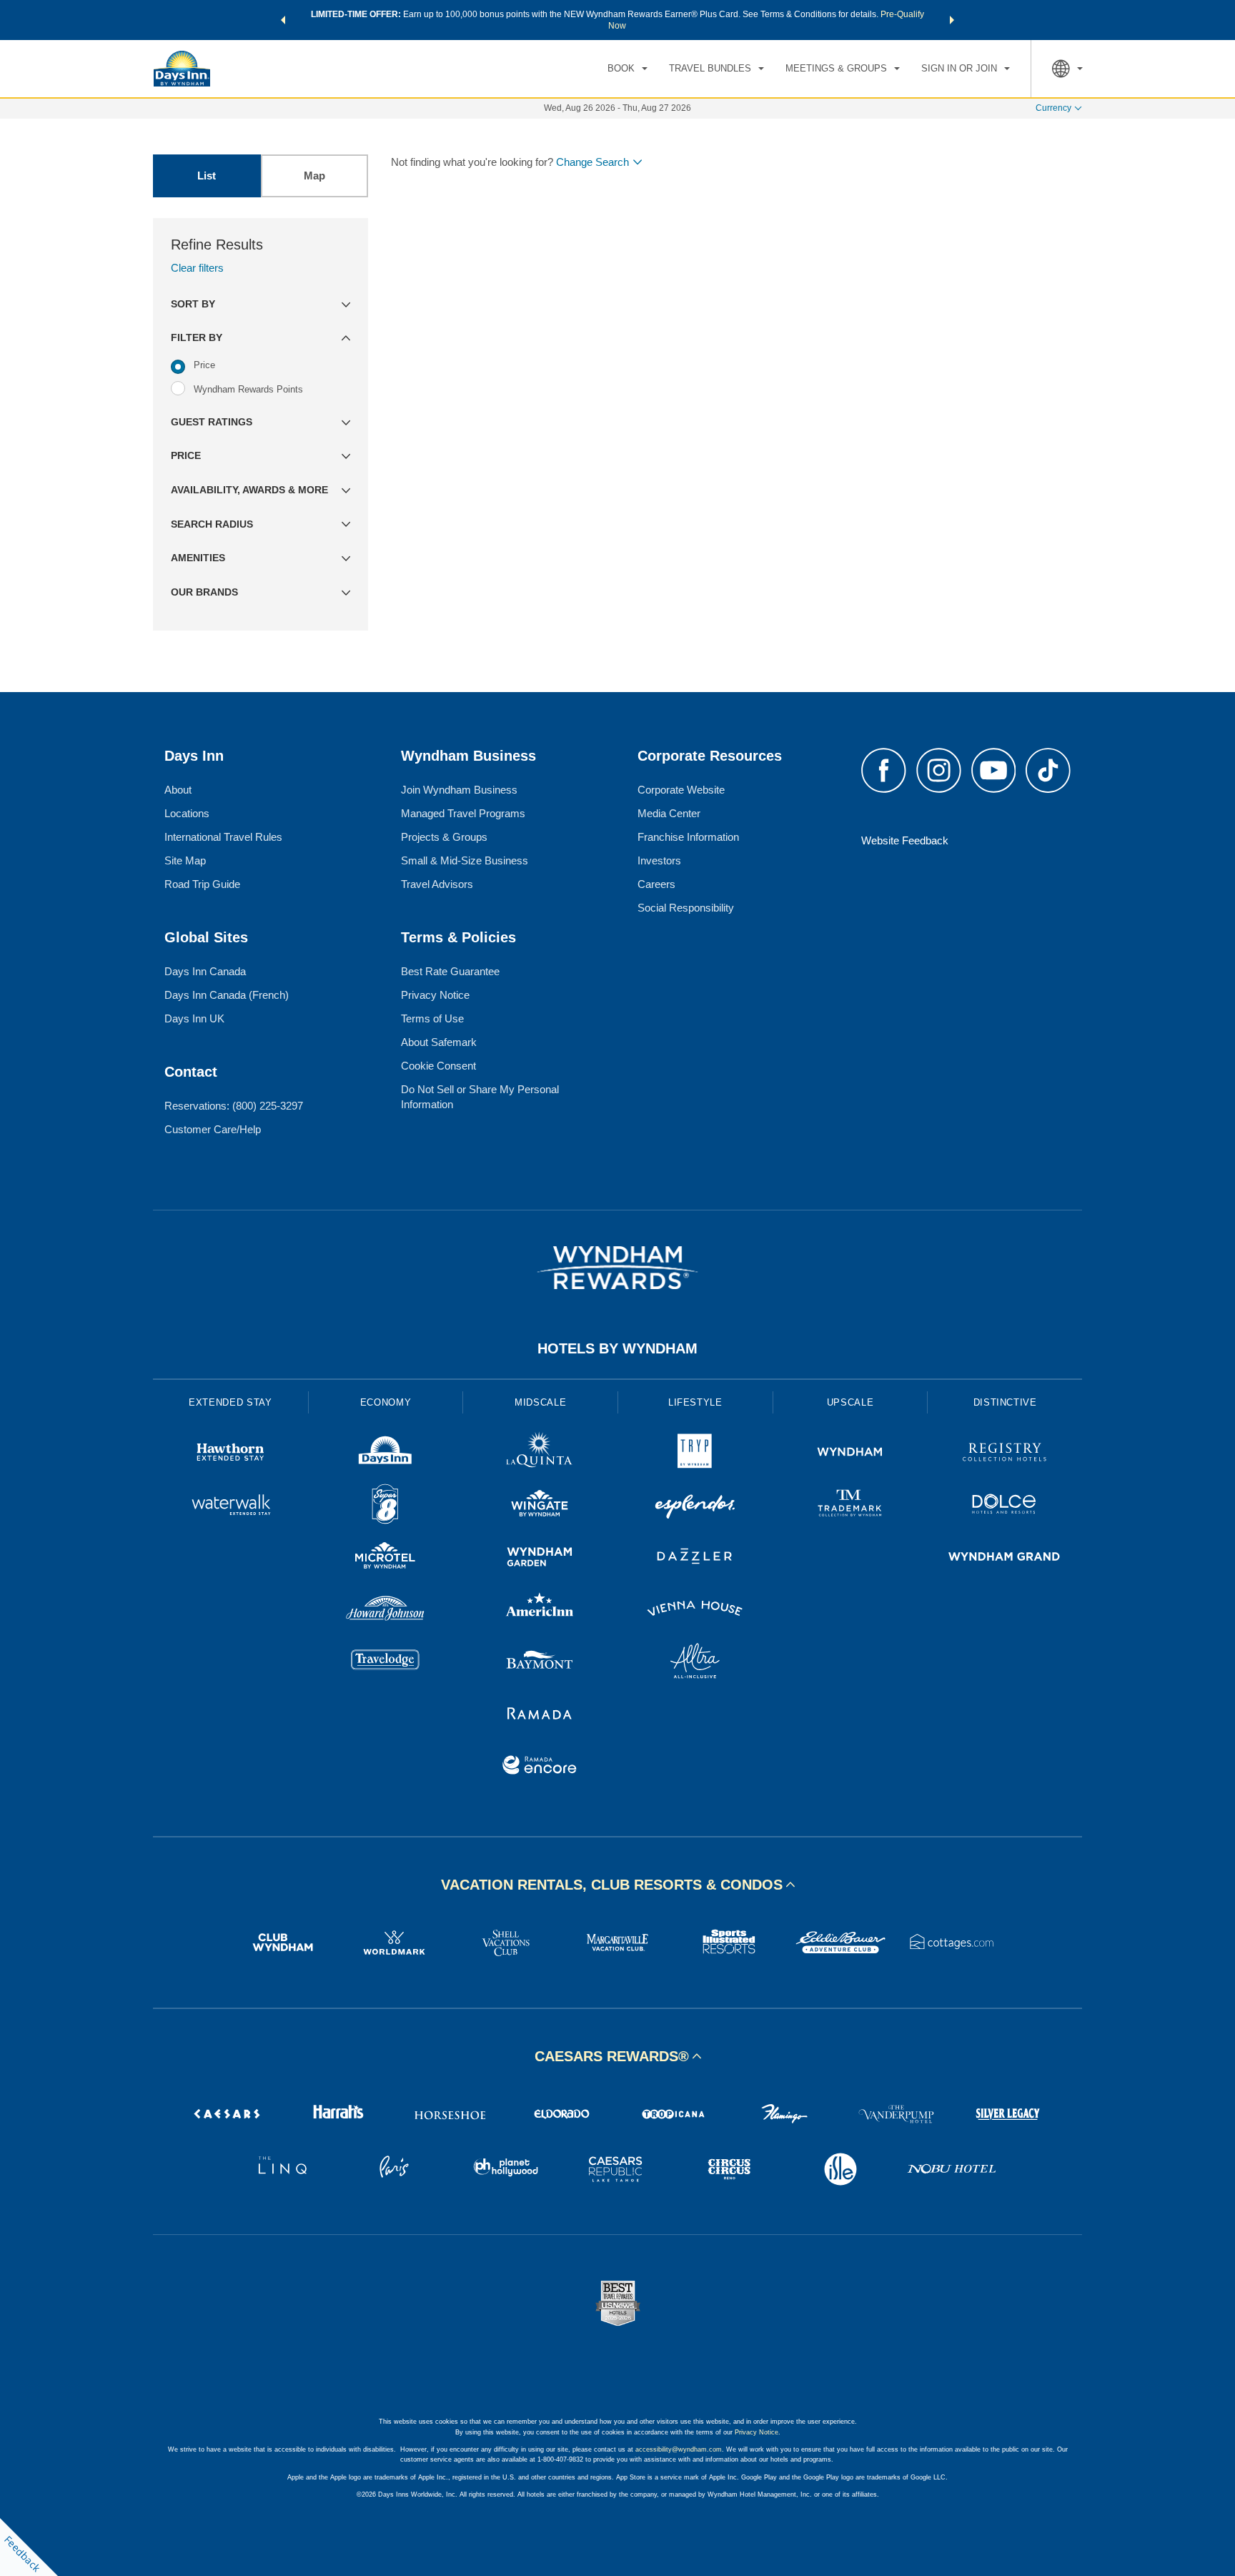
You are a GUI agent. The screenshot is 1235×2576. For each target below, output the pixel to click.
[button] (283, 20)
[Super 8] (386, 1506)
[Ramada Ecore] (540, 1767)
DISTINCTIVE (1005, 1402)
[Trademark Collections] (850, 1506)
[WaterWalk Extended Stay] (230, 1506)
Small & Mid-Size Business (465, 860)
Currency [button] (1053, 108)
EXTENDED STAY (230, 1402)
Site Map (185, 860)
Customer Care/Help (213, 1129)
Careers (656, 884)
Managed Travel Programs (463, 813)
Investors (659, 860)
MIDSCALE (540, 1402)
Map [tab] (314, 176)
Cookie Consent (438, 1066)
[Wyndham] (850, 1454)
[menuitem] (628, 69)
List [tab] (207, 176)
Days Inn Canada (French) (227, 995)
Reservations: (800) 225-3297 (234, 1106)
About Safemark (439, 1042)
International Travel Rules (223, 837)
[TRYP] (695, 1454)
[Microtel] (386, 1558)
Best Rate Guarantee (450, 971)
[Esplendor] (695, 1506)
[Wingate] (540, 1506)
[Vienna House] (695, 1610)
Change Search (592, 162)
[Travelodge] (386, 1663)
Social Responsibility (686, 908)
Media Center (669, 813)
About (178, 790)
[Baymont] (540, 1663)
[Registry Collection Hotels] (1005, 1454)
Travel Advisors (437, 884)
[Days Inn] (386, 1454)
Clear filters (197, 268)
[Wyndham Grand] (1005, 1558)
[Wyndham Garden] (540, 1558)
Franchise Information (688, 837)
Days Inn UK (194, 1018)
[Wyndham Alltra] (695, 1663)
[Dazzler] (695, 1558)
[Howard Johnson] (386, 1610)
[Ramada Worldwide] (540, 1715)
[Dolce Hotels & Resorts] (1005, 1506)
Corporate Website (681, 790)
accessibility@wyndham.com (679, 2449)
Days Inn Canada (205, 971)
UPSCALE (850, 1402)
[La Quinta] (540, 1454)
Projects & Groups (444, 837)
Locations (187, 813)
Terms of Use (432, 1018)
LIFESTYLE (695, 1402)
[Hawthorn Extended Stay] (230, 1454)
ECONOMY (386, 1402)
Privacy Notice (435, 995)
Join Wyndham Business (459, 790)
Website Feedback (905, 840)
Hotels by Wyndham (617, 1348)
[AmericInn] (540, 1610)
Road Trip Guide (202, 884)
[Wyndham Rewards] (617, 1268)
